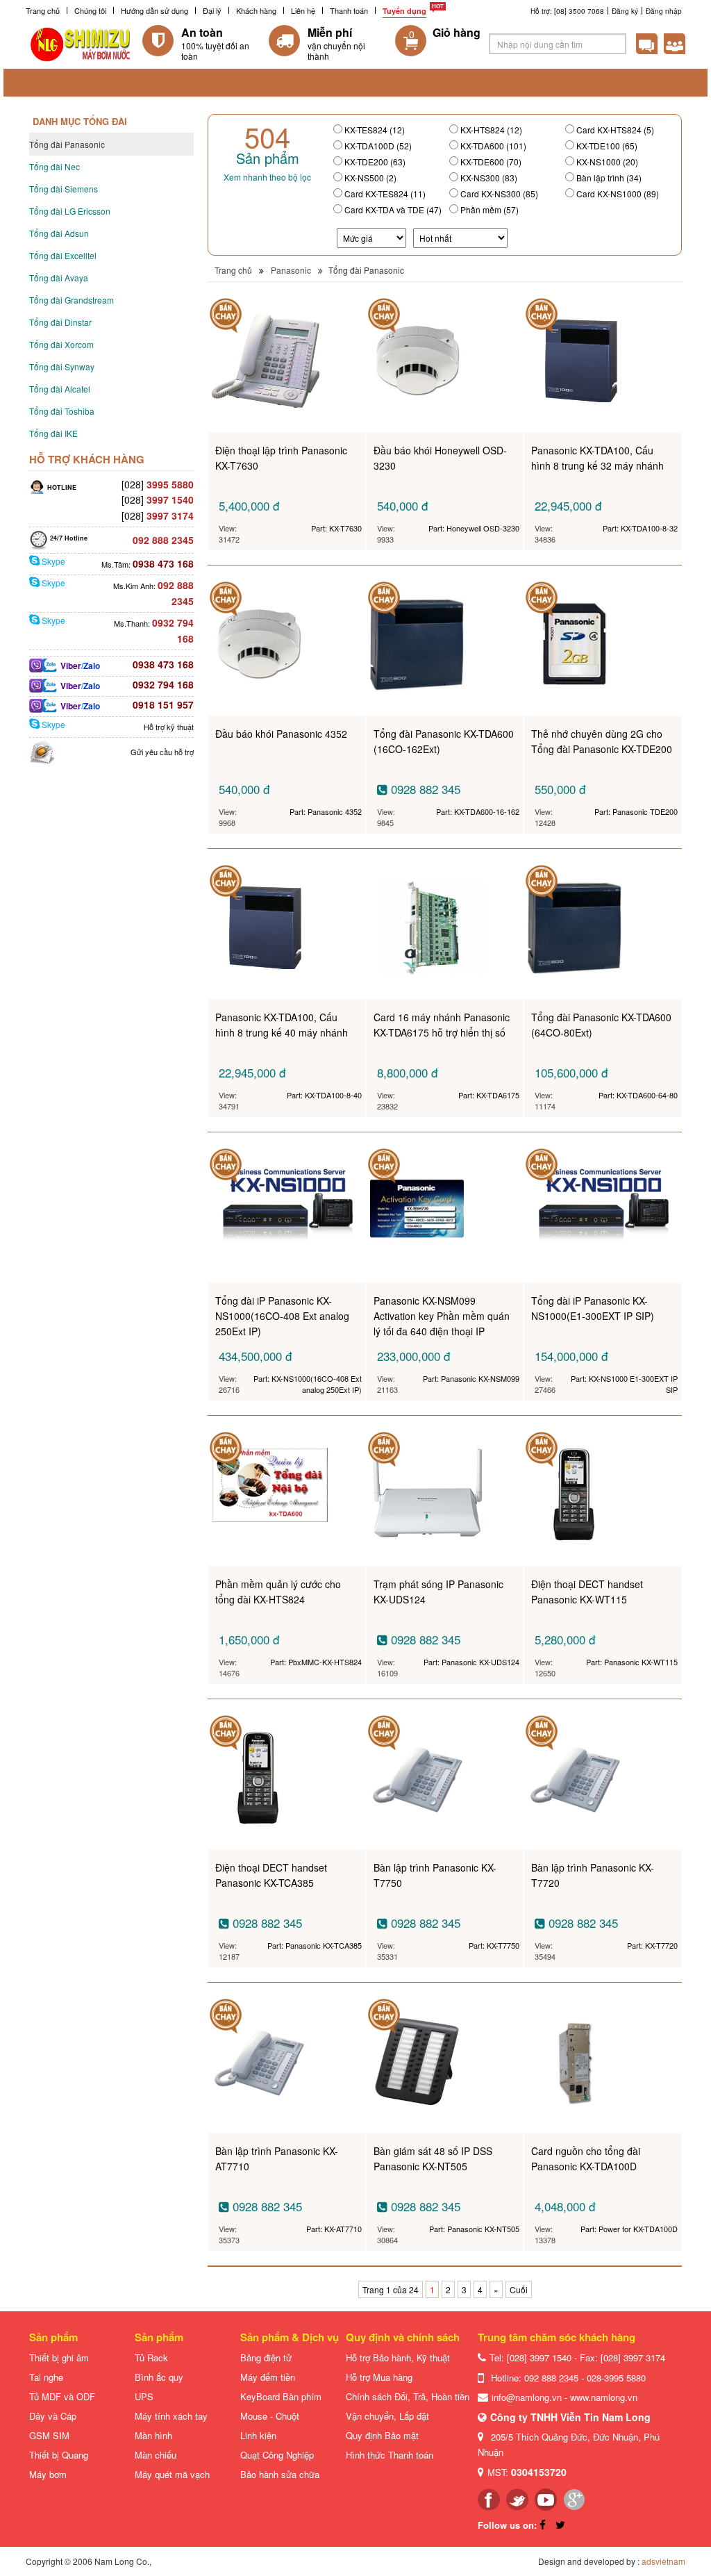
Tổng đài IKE (53, 433)
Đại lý (212, 10)
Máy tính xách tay (171, 2416)
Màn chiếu (156, 2455)
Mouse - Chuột (270, 2416)
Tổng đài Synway (62, 366)
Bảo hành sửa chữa (280, 2474)
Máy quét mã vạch (172, 2474)
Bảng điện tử (266, 2358)
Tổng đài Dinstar (60, 322)
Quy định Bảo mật (382, 2435)
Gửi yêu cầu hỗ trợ (162, 752)
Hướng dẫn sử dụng (154, 10)
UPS (144, 2396)
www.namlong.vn (604, 2397)
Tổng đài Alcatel (60, 389)
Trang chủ (43, 10)
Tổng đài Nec (55, 166)
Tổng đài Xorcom (61, 344)
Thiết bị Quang (59, 2455)
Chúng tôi (90, 10)
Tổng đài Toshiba (62, 411)
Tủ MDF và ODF (62, 2396)
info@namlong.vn (527, 2397)
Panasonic (291, 270)
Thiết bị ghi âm (59, 2358)
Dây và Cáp (53, 2416)
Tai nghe (46, 2377)
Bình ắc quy (159, 2377)
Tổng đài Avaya (59, 278)
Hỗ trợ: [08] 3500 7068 (567, 11)
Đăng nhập (664, 11)
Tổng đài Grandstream (72, 300)
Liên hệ (303, 10)
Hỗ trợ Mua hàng (379, 2377)
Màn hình (153, 2435)
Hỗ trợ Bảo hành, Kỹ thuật (398, 2358)
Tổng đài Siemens (64, 189)
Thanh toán (349, 10)
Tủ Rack (151, 2358)
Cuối (519, 2289)
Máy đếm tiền (268, 2377)
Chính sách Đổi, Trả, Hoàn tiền (408, 2396)
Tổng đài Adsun (59, 233)
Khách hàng (256, 10)
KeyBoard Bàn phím (281, 2396)
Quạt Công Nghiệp (277, 2455)
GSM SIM (49, 2435)
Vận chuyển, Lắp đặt (387, 2416)
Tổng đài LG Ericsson (70, 211)
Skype (52, 561)
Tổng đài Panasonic (67, 144)
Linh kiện (258, 2435)
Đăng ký (625, 11)
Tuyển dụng (404, 11)
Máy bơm (48, 2474)
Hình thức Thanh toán (390, 2455)
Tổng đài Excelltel (63, 255)
